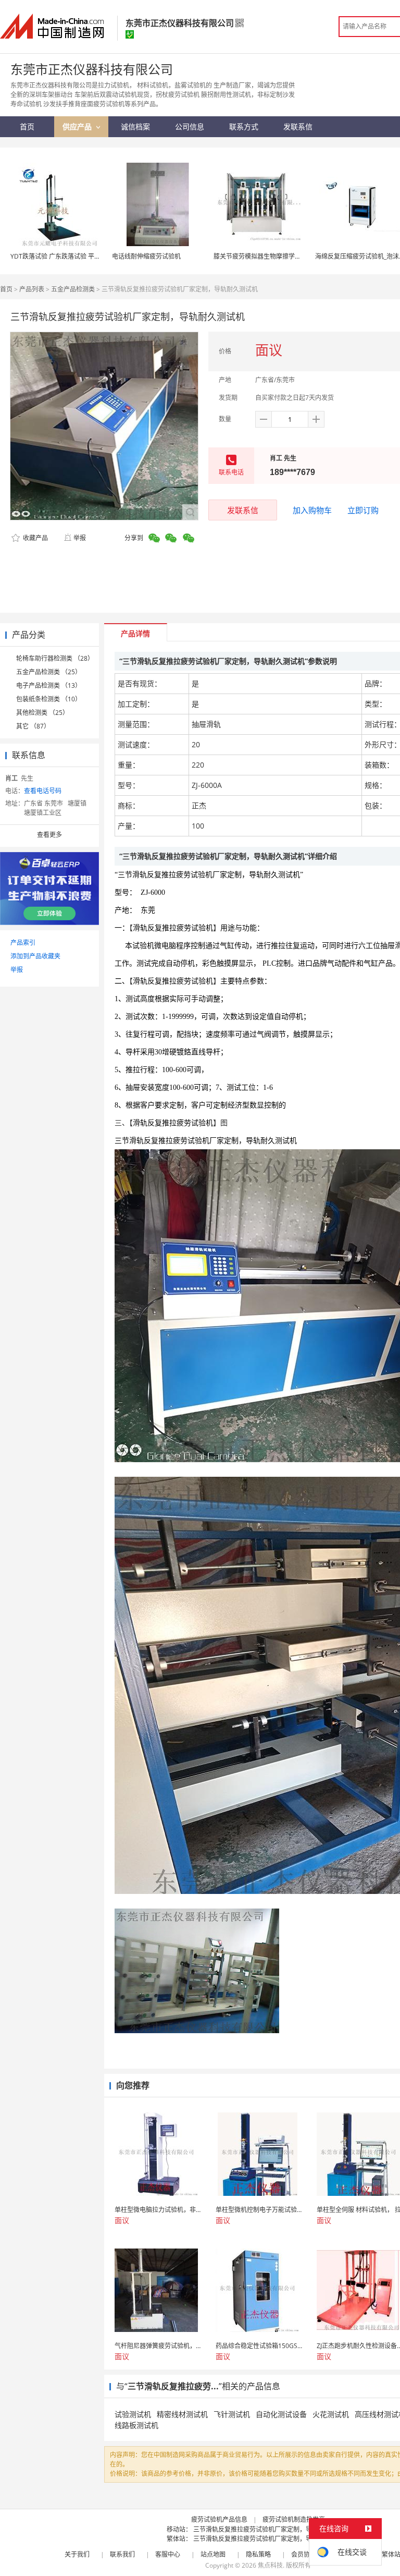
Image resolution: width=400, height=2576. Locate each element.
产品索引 (23, 943)
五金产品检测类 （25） (49, 672)
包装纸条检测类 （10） (49, 699)
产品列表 (32, 289)
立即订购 (363, 510)
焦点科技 (270, 2565)
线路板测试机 (136, 2425)
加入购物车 (312, 510)
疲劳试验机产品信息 (219, 2519)
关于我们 (77, 2554)
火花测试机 (331, 2414)
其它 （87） (33, 726)
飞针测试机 (232, 2414)
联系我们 (122, 2554)
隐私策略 (258, 2554)
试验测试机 (133, 2414)
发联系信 (243, 510)
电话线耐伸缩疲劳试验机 (146, 256)
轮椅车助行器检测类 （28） (55, 658)
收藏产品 (35, 538)
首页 (6, 289)
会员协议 (304, 2554)
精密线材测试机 (182, 2414)
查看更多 (49, 835)
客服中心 (168, 2554)
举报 (80, 538)
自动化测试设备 (281, 2414)
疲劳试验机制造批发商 (294, 2519)
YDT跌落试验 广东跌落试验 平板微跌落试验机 (74, 256)
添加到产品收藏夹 (35, 956)
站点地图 (213, 2554)
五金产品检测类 (73, 289)
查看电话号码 (43, 791)
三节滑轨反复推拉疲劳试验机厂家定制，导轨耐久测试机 (271, 2529)
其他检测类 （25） (42, 713)
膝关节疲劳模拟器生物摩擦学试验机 (264, 256)
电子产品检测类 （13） (49, 685)
